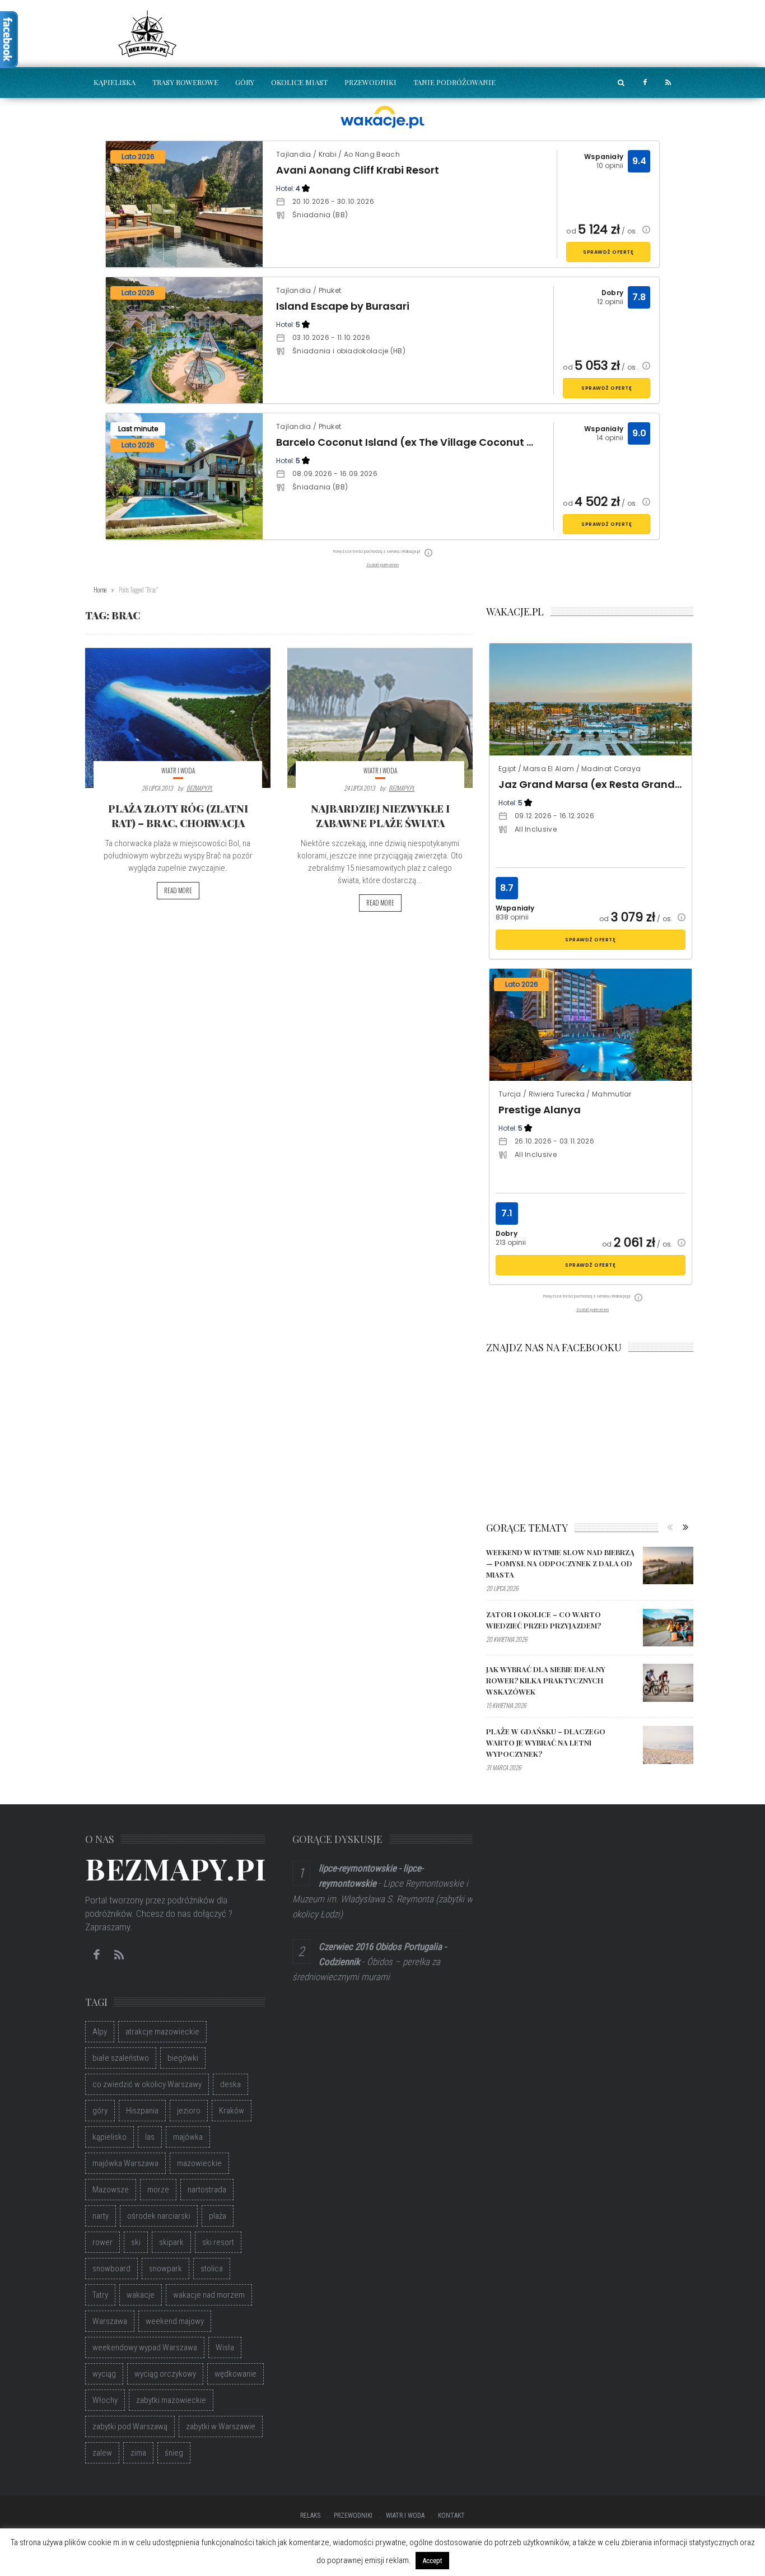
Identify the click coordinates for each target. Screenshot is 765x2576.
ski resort (218, 2242)
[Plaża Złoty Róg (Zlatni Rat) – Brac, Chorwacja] (178, 718)
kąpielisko (109, 2137)
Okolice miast (299, 82)
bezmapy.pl (199, 788)
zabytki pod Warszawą (130, 2426)
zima (138, 2453)
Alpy (100, 2032)
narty (101, 2216)
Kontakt (451, 2516)
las (150, 2137)
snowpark (165, 2269)
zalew (102, 2453)
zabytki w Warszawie (221, 2426)
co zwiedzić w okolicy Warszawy (147, 2084)
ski (136, 2242)
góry (100, 2111)
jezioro (189, 2111)
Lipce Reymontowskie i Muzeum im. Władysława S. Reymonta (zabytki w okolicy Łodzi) (382, 1898)
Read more (178, 890)
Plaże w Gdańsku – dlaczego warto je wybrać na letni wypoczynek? (546, 1742)
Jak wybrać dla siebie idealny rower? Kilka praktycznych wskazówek (546, 1680)
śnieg (174, 2453)
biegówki (183, 2058)
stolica (212, 2269)
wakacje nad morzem (209, 2295)
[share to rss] (668, 83)
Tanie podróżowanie (454, 82)
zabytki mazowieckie (171, 2400)
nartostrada (207, 2190)
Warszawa (110, 2321)
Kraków (232, 2111)
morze (158, 2190)
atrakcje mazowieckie (162, 2032)
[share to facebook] (645, 83)
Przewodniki (370, 82)
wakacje (141, 2295)
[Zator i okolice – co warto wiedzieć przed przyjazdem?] (668, 1628)
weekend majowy (175, 2321)
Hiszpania (142, 2111)
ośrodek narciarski (159, 2216)
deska (230, 2084)
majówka (188, 2137)
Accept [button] (432, 2561)
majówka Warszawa (125, 2163)
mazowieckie (199, 2163)
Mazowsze (111, 2190)
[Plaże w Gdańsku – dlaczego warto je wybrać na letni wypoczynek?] (668, 1745)
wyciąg (104, 2374)
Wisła (225, 2348)
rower (102, 2242)
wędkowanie (235, 2374)
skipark (171, 2242)
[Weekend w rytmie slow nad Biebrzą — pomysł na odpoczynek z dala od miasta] (668, 1566)
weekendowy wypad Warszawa (145, 2348)
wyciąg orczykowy (165, 2374)
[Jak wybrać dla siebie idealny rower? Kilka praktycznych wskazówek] (668, 1683)
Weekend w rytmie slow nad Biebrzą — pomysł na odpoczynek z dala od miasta (560, 1563)
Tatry (100, 2295)
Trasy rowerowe (185, 82)
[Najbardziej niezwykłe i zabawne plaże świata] (380, 718)
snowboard (111, 2269)
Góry (245, 82)
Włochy (105, 2400)
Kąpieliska (115, 82)
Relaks (310, 2516)
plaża (218, 2216)
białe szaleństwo (121, 2058)
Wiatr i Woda (178, 771)
